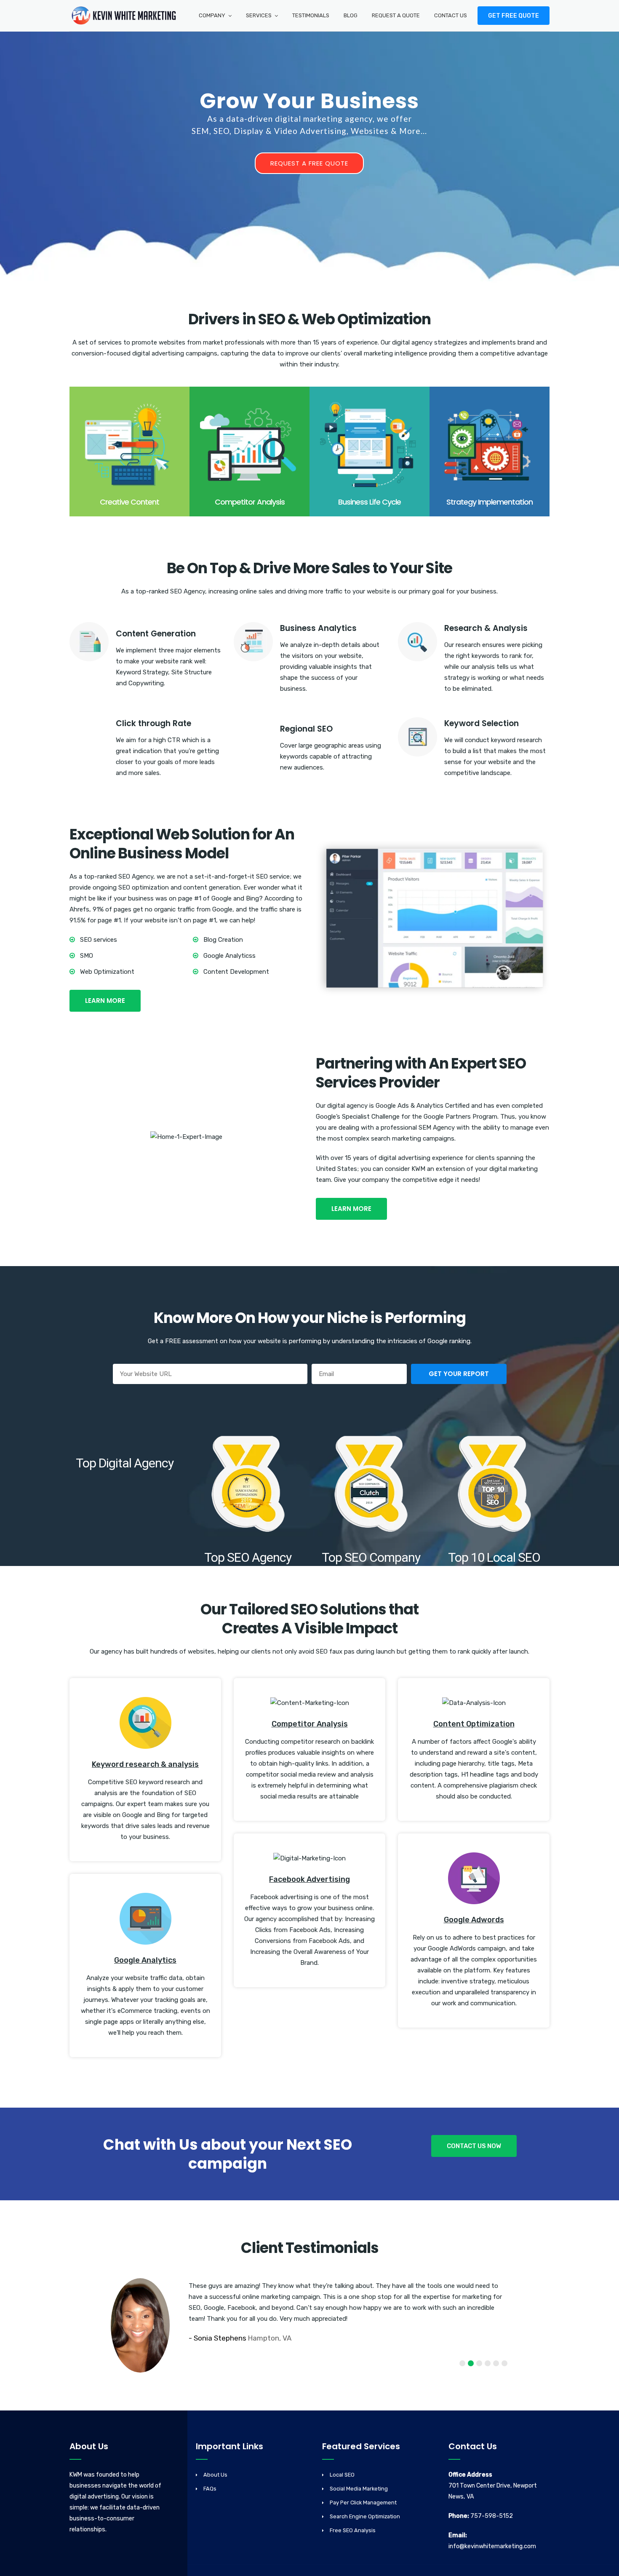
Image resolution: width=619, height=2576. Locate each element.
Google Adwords (474, 1920)
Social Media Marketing (359, 2489)
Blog (351, 15)
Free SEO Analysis (353, 2530)
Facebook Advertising (309, 1879)
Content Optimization (474, 1724)
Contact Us (451, 15)
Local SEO (342, 2475)
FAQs (210, 2489)
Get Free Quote (514, 16)
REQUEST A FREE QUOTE (309, 163)
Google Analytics (145, 1960)
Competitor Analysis (310, 1724)
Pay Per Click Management (363, 2503)
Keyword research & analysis (145, 1764)
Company (212, 15)
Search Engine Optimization (365, 2516)
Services (259, 15)
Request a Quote (396, 15)
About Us (215, 2475)
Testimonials (311, 15)
